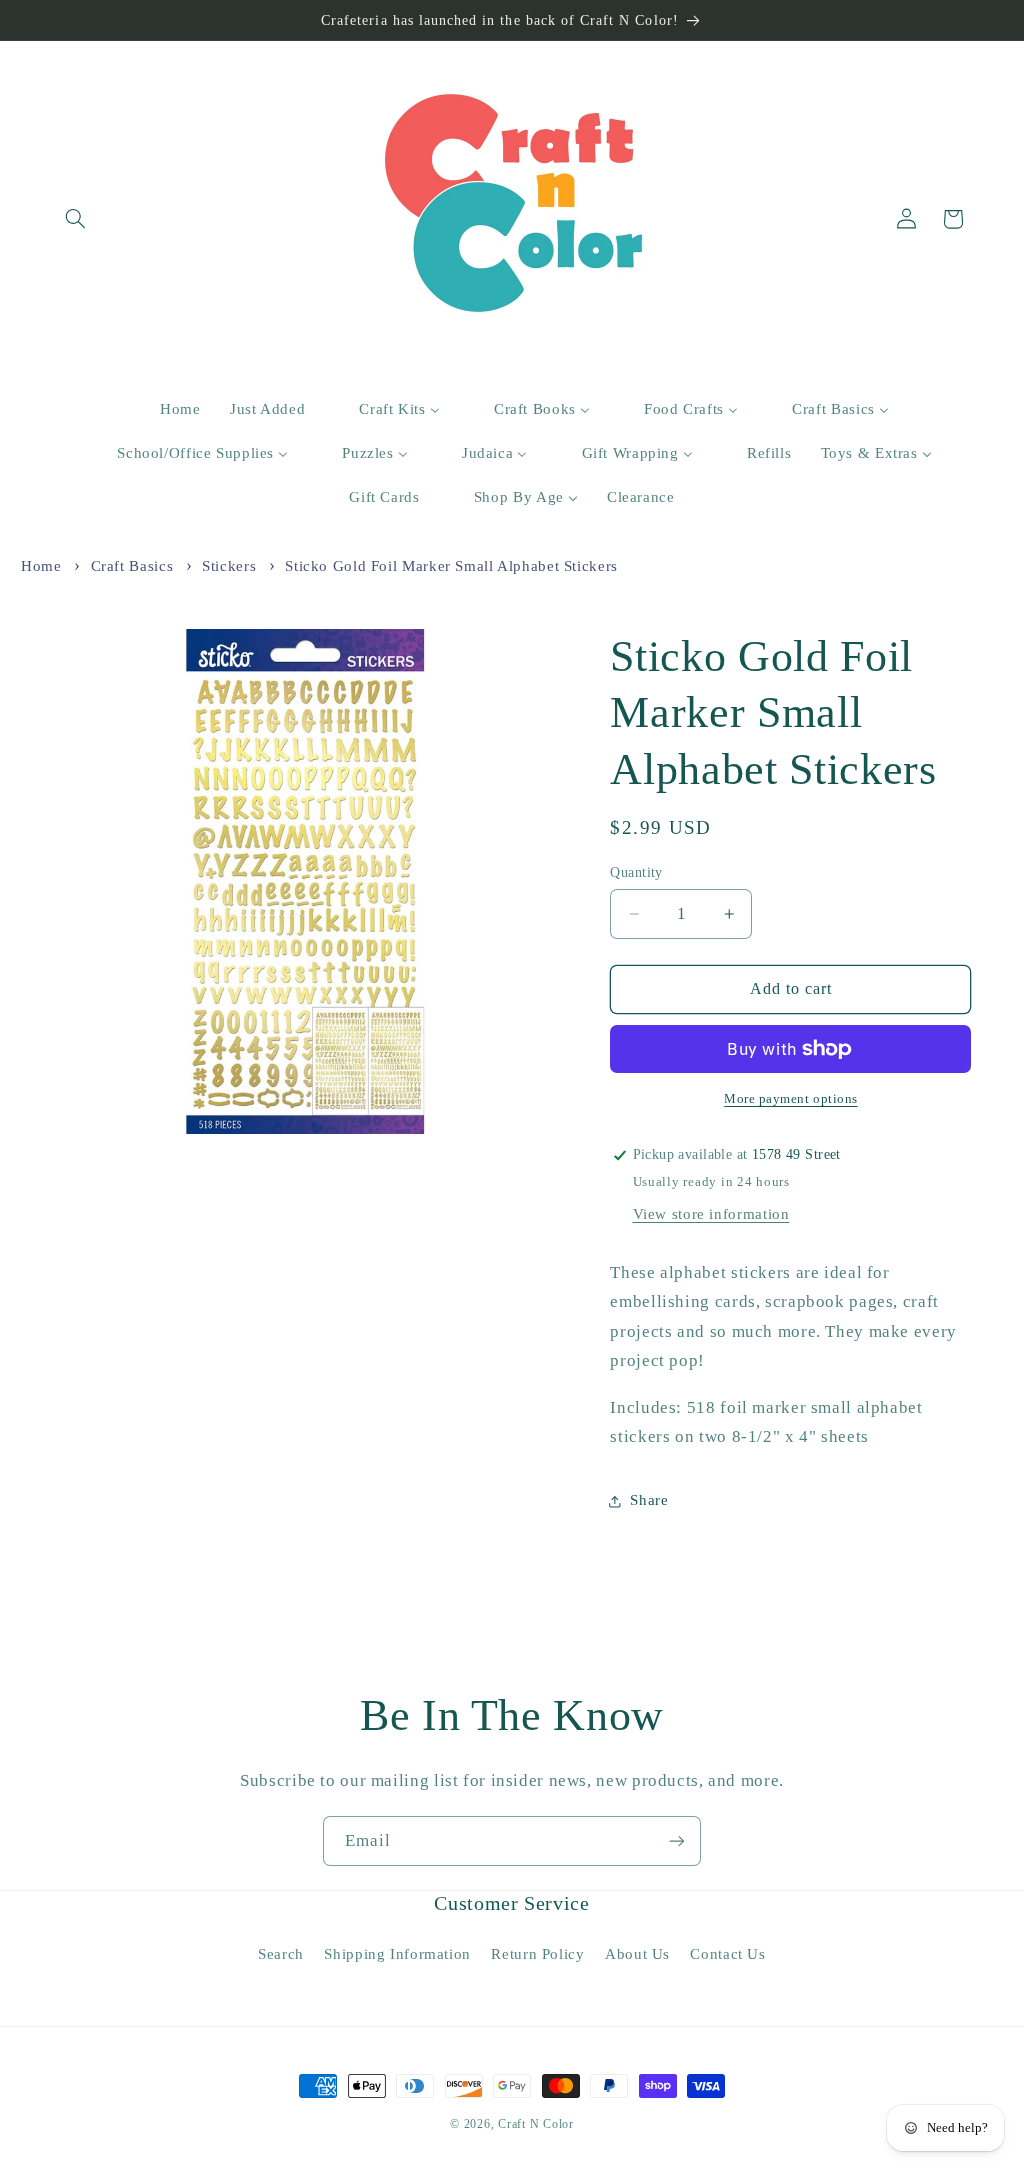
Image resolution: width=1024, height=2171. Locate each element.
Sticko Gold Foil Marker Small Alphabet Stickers (451, 566)
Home (41, 566)
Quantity (636, 872)
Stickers (229, 566)
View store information (711, 1214)
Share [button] (649, 1500)
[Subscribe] (677, 1840)
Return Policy (537, 1954)
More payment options (791, 1099)
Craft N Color (536, 2124)
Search (281, 1954)
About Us (637, 1954)
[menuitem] (168, 410)
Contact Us (727, 1954)
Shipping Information (397, 1954)
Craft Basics (132, 566)
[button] (76, 219)
